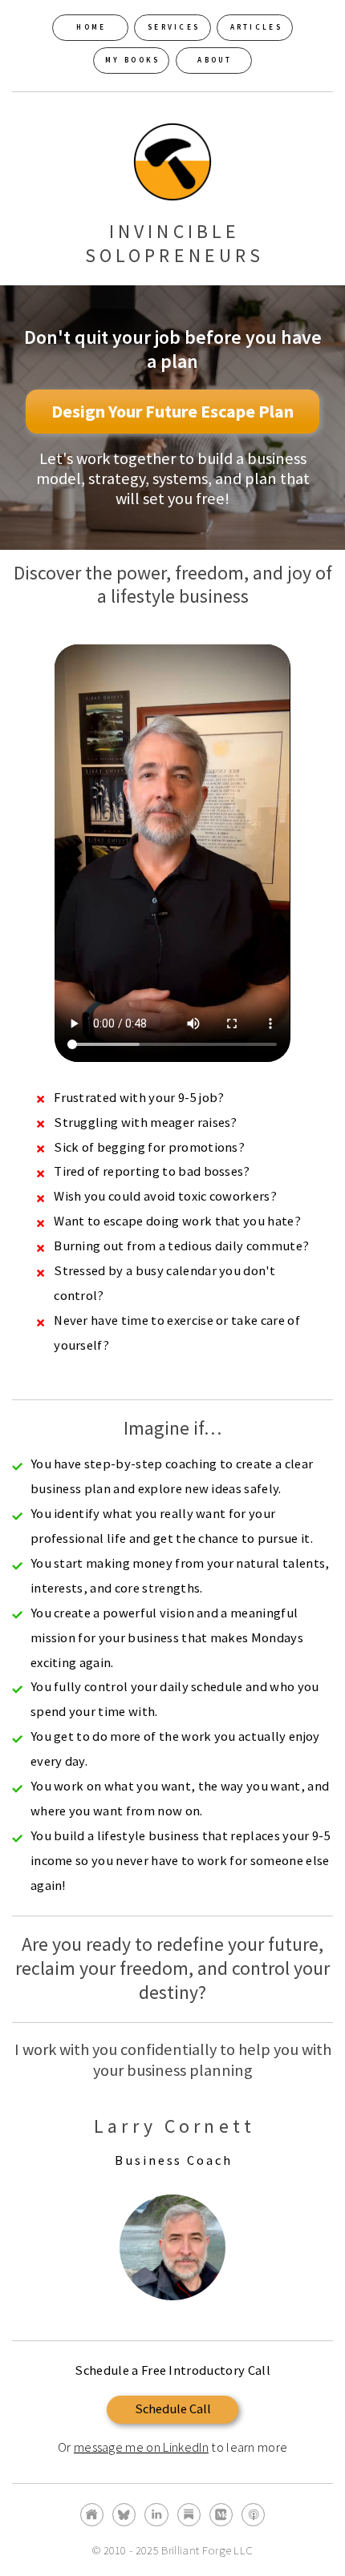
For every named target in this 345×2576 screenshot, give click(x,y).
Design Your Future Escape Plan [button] (172, 411)
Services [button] (174, 27)
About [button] (215, 60)
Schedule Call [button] (173, 2409)
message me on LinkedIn (141, 2447)
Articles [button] (256, 27)
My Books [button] (132, 60)
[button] (92, 2515)
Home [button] (91, 27)
